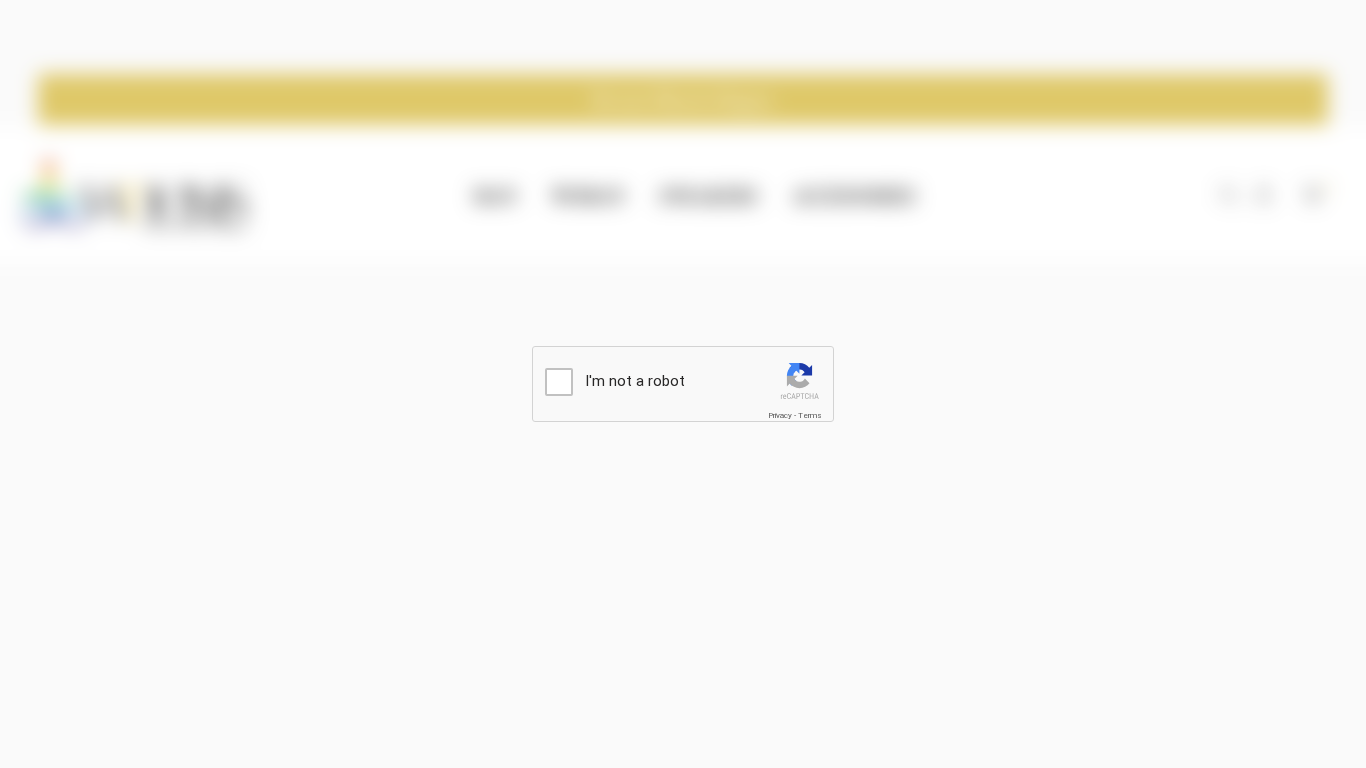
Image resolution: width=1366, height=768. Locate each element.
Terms (810, 415)
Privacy (780, 415)
